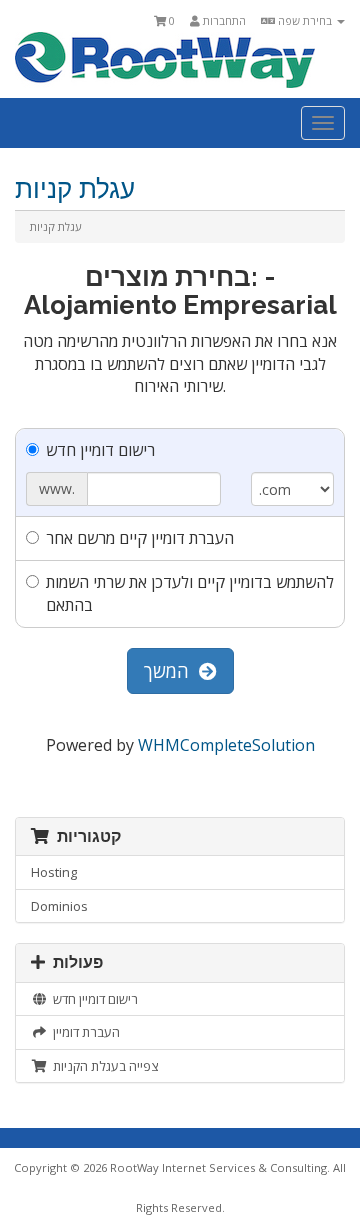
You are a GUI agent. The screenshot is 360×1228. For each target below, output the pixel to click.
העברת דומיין (83, 1032)
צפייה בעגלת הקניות (102, 1066)
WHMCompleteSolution (226, 745)
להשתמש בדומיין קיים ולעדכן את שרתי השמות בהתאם (190, 593)
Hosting (54, 872)
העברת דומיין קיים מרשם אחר (140, 538)
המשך (171, 671)
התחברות (223, 20)
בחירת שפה (305, 20)
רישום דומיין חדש (100, 450)
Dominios (59, 906)
